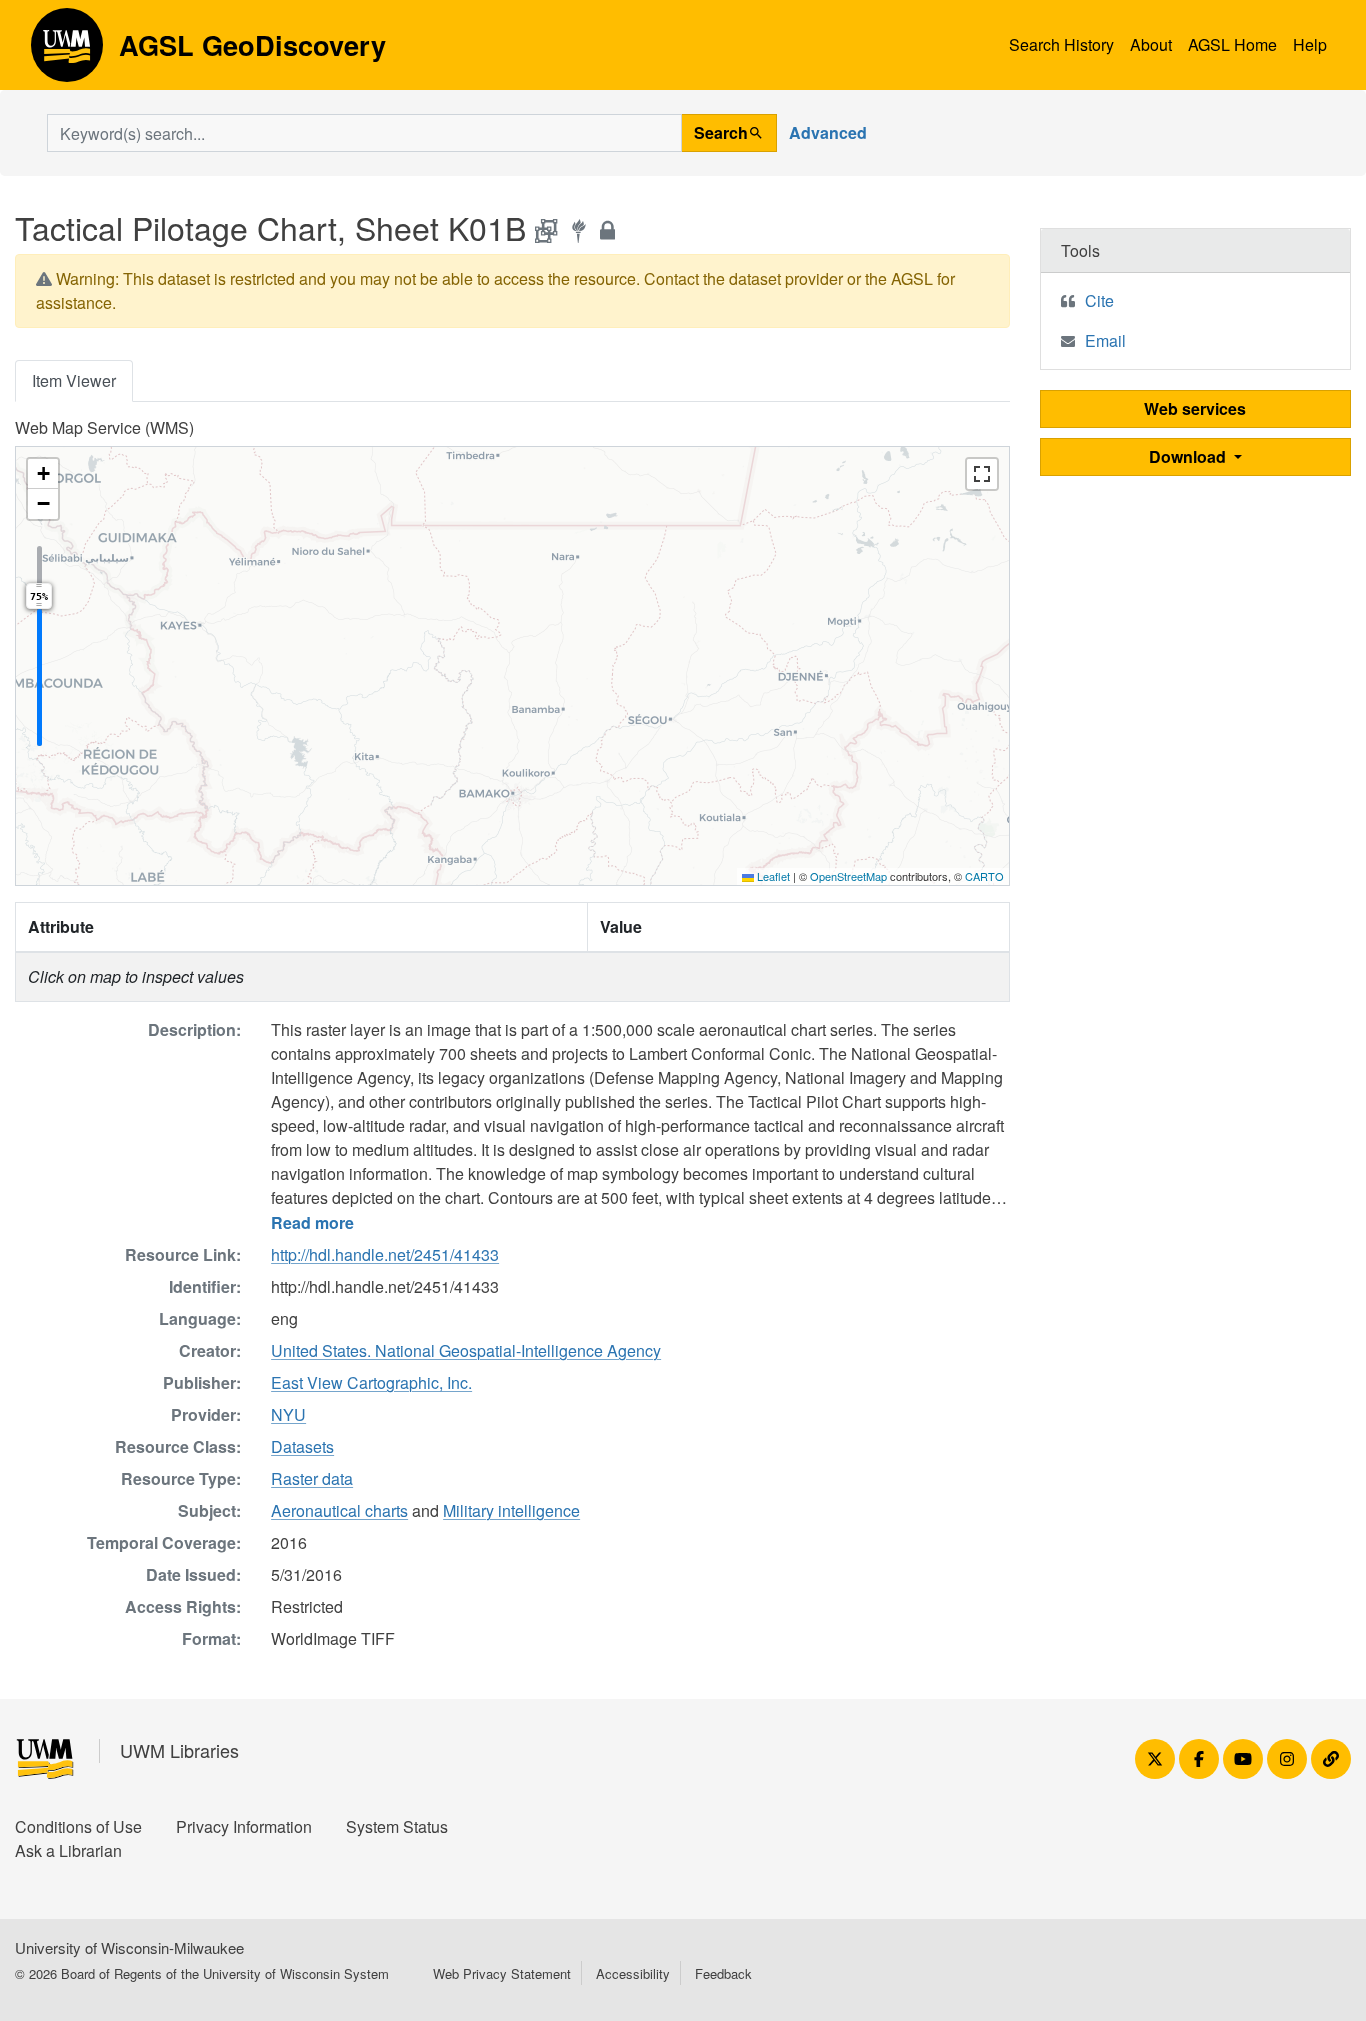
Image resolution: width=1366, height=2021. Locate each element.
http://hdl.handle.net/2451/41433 (385, 1254)
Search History (1061, 44)
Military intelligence (511, 1510)
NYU (288, 1414)
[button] (43, 474)
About (1151, 44)
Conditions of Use (78, 1826)
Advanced (828, 132)
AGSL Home (1232, 44)
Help (1310, 44)
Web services (1195, 408)
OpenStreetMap (848, 876)
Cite (1099, 300)
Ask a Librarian (68, 1850)
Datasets (302, 1446)
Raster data (312, 1478)
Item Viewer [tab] (74, 380)
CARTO (984, 876)
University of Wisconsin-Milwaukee (129, 1947)
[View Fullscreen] (982, 474)
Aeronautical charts (339, 1510)
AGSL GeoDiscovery (67, 52)
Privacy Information (244, 1826)
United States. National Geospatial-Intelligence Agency (466, 1350)
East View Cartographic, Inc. (371, 1382)
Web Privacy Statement (502, 1973)
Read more (312, 1222)
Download (1189, 456)
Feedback (723, 1973)
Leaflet (772, 876)
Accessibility (633, 1973)
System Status (397, 1826)
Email (1105, 340)
